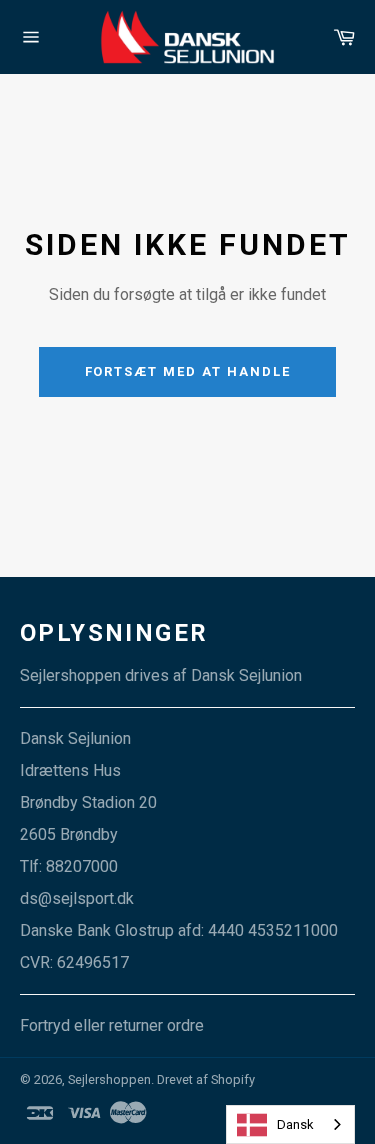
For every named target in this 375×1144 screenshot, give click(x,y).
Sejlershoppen (109, 1079)
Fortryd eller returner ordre (112, 1025)
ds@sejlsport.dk (77, 898)
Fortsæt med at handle (188, 371)
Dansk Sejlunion (246, 675)
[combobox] (290, 1124)
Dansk (295, 1124)
